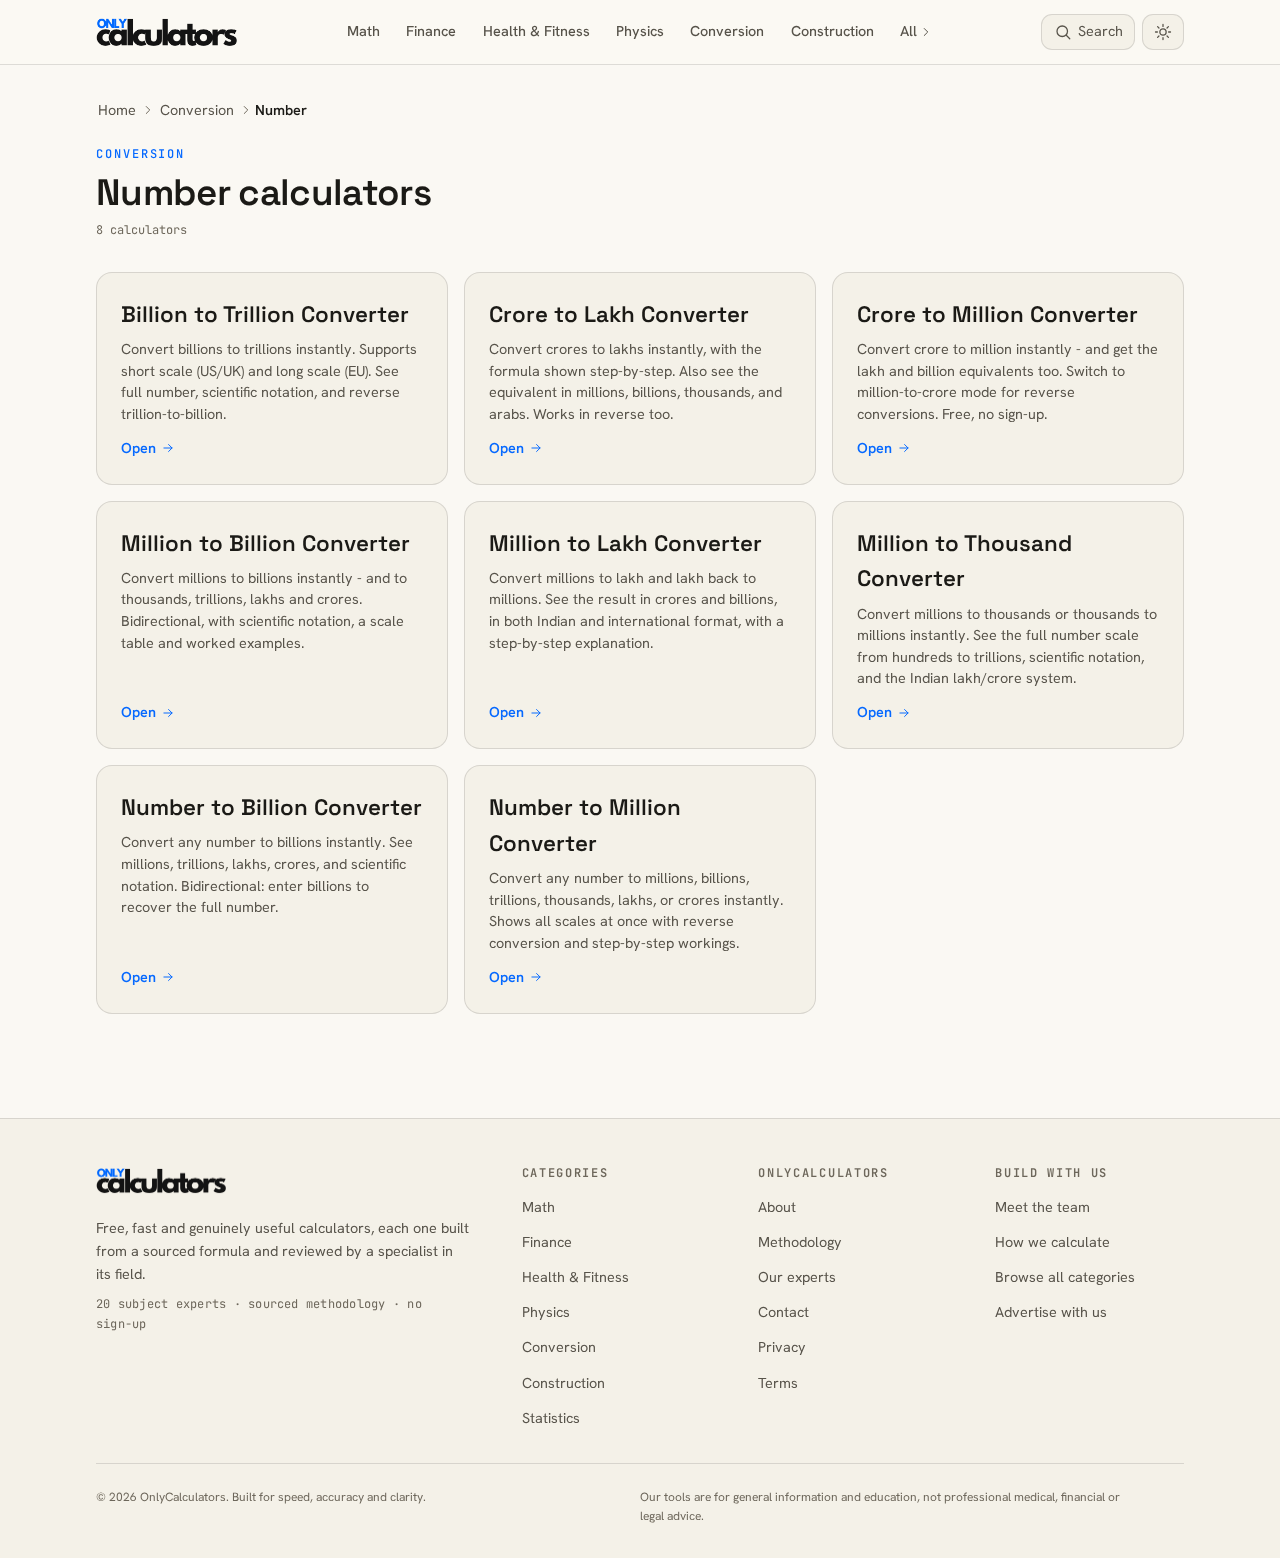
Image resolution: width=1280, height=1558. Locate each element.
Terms (778, 1383)
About (777, 1207)
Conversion (727, 31)
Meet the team (1042, 1207)
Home (117, 110)
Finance (431, 31)
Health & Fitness (536, 31)
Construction (832, 31)
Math (363, 31)
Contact (783, 1312)
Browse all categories (1065, 1277)
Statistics (551, 1418)
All (908, 31)
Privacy (782, 1347)
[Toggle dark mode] (1163, 32)
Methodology (800, 1242)
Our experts (797, 1277)
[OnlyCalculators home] (167, 32)
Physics (640, 31)
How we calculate (1052, 1242)
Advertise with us (1051, 1312)
